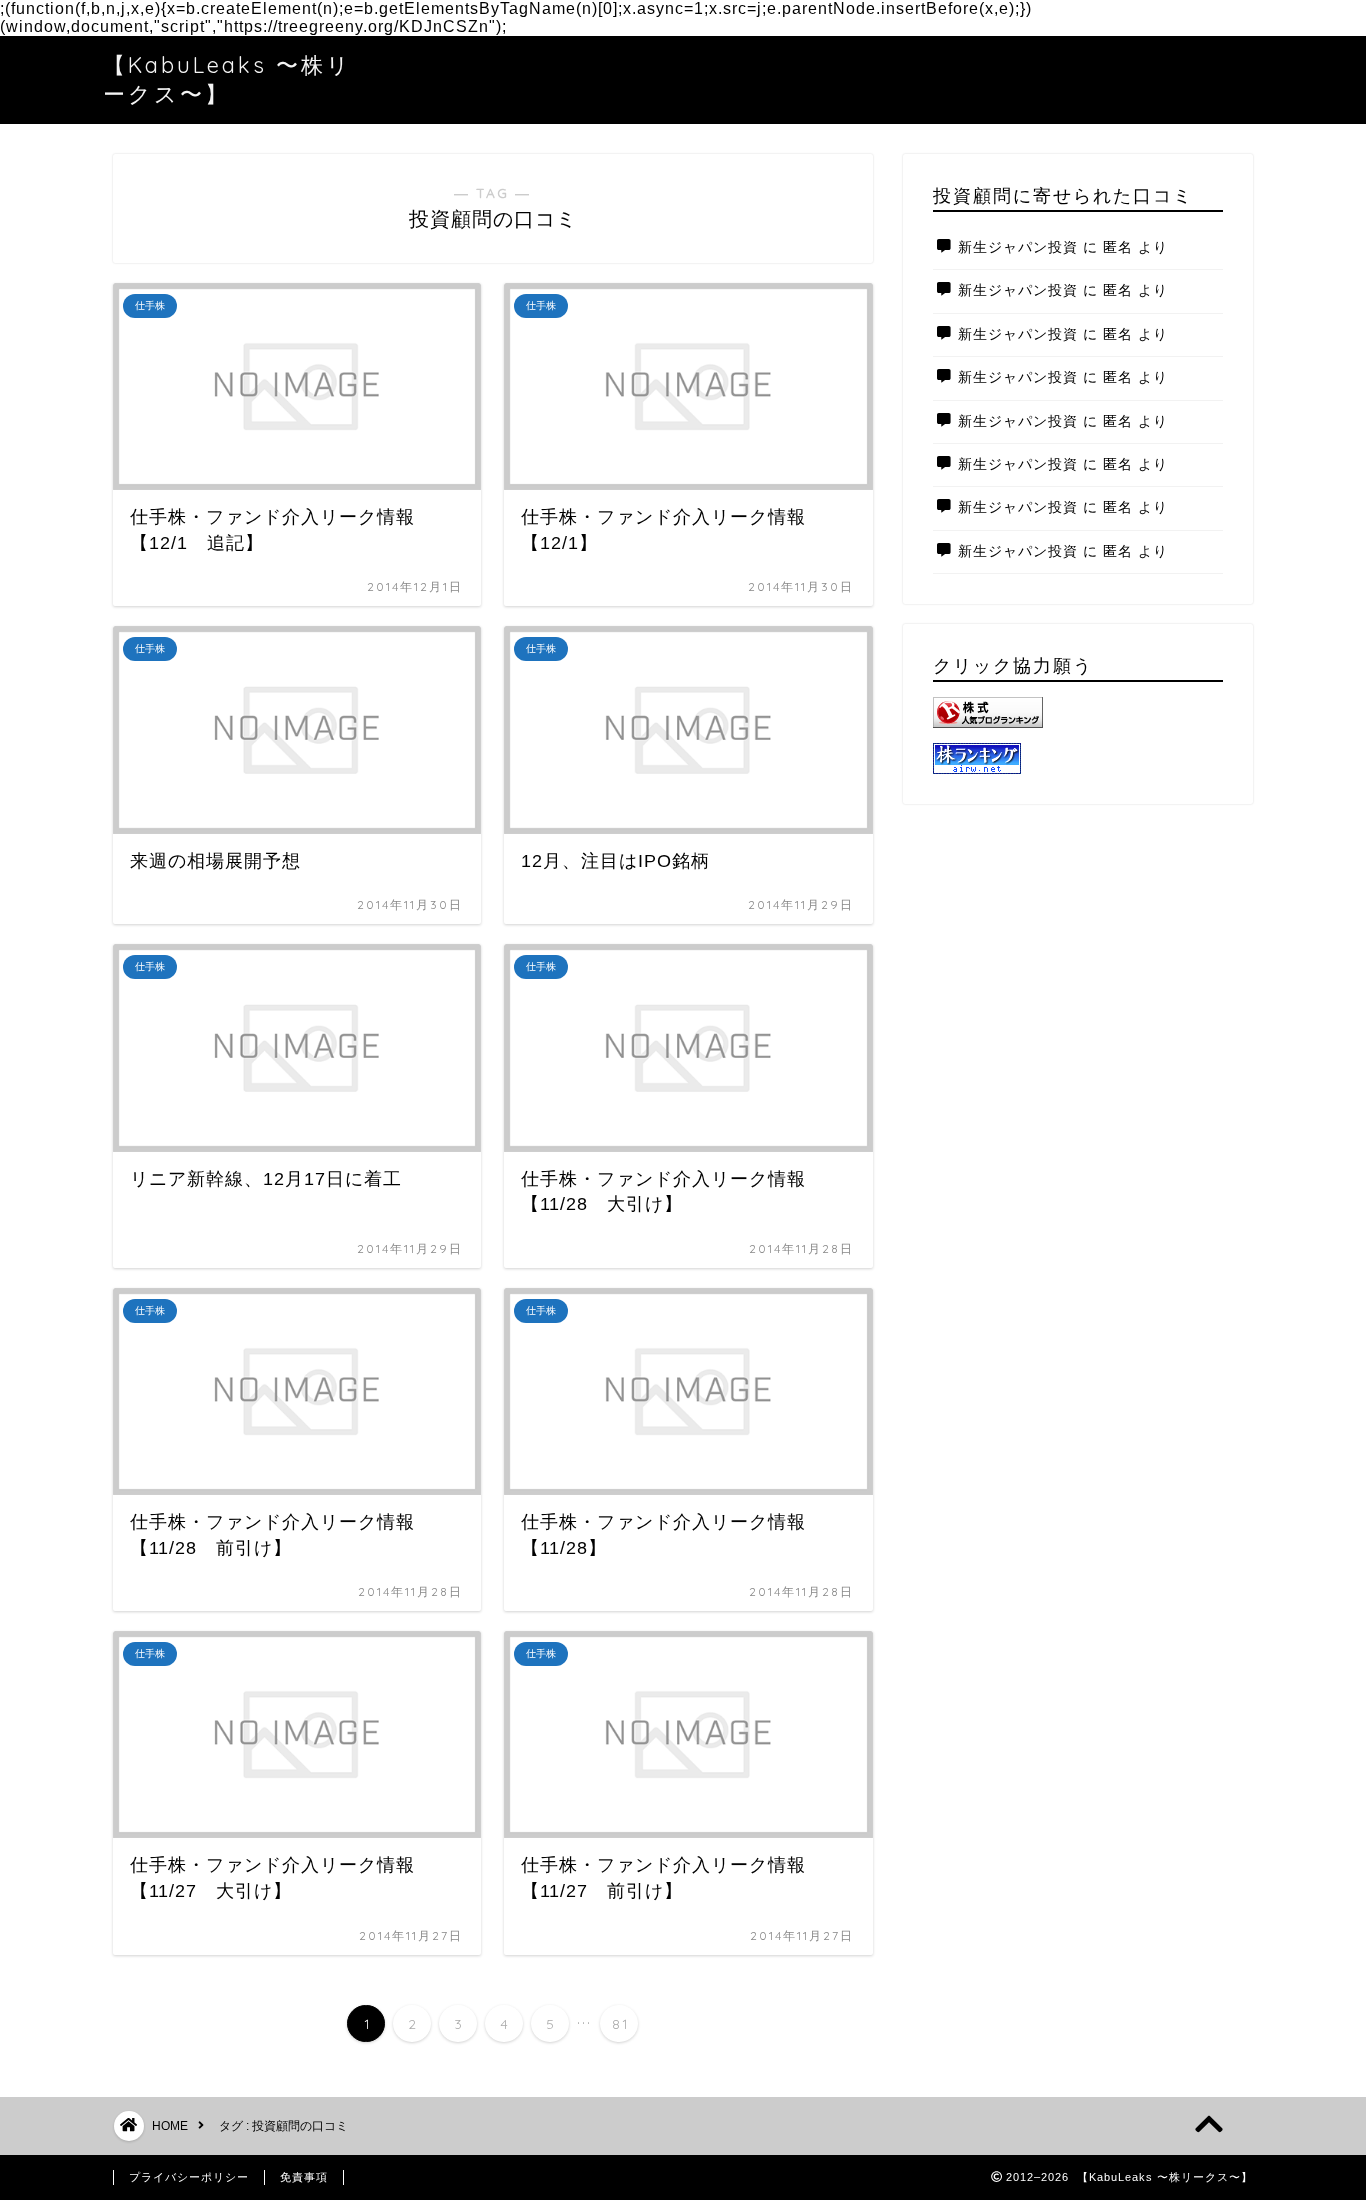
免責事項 (304, 2177)
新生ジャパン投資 (1018, 247)
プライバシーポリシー (189, 2177)
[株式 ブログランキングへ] (1078, 712)
